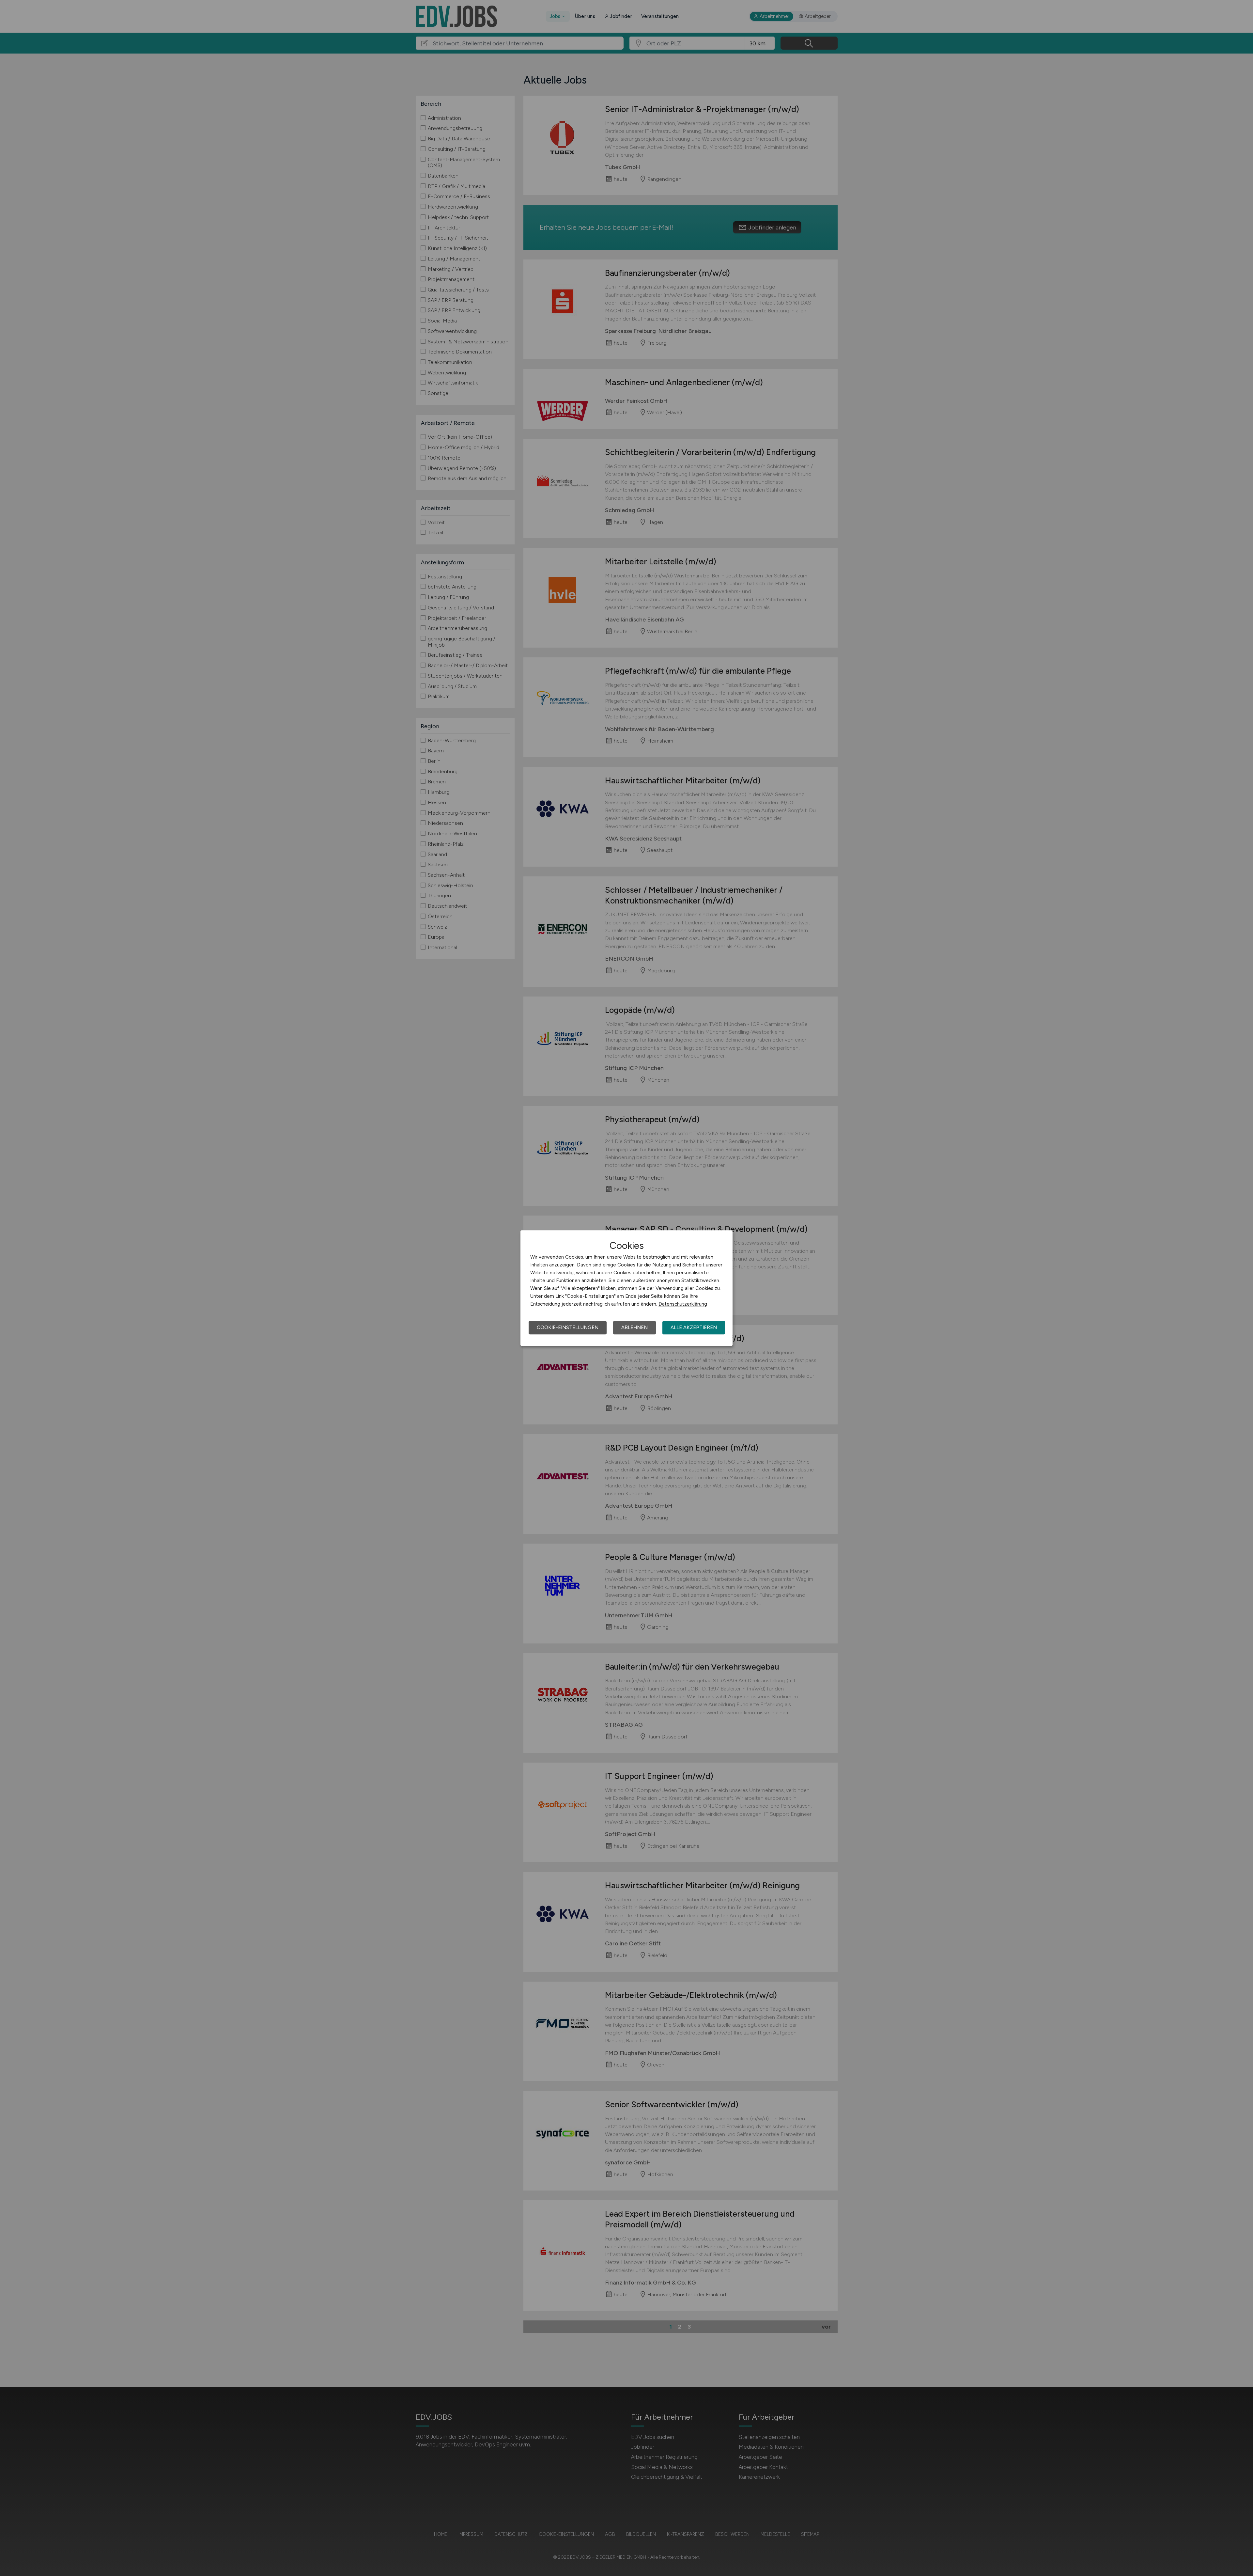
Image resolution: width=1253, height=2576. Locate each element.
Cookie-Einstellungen (568, 1327)
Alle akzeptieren (694, 1327)
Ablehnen (634, 1327)
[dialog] (626, 1288)
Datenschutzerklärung (683, 1304)
